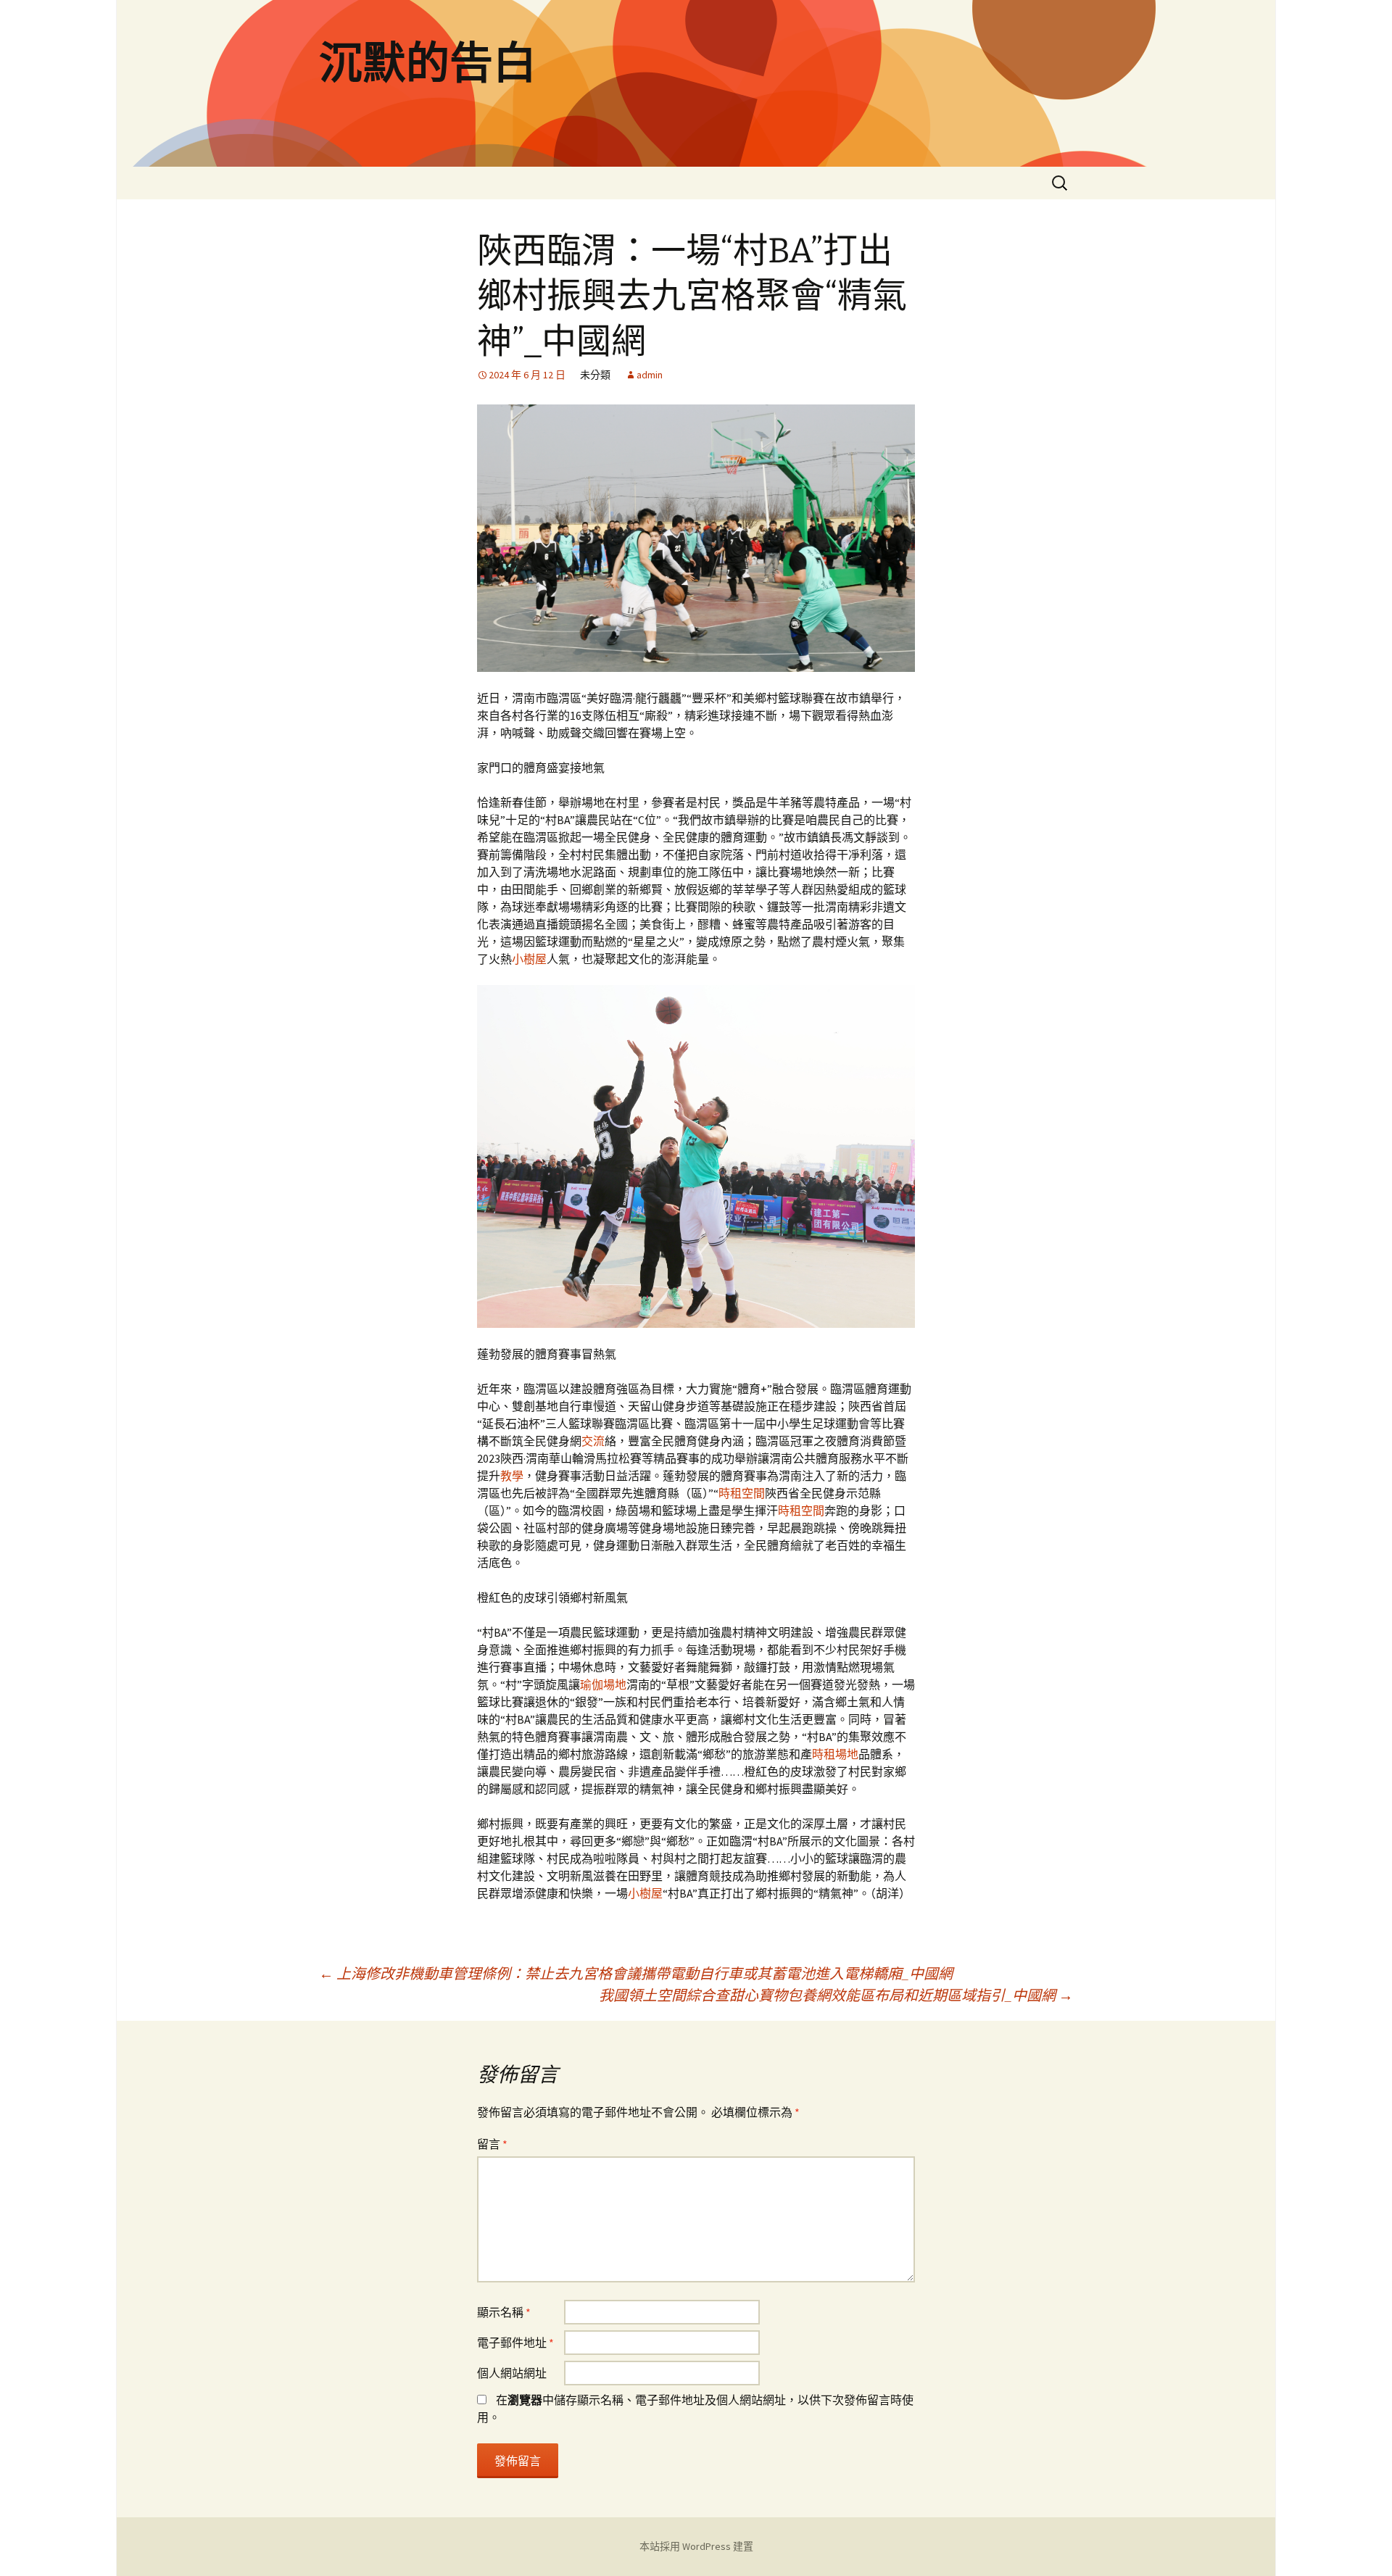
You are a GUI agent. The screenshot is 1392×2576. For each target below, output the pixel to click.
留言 (492, 2144)
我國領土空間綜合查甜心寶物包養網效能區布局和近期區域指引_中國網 (836, 1995)
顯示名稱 (504, 2312)
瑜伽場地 (603, 1684)
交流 (593, 1441)
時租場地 (835, 1754)
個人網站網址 (512, 2373)
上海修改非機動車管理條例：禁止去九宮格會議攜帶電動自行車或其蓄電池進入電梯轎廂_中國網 (636, 1973)
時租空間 (742, 1493)
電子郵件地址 (515, 2343)
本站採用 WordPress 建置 (696, 2546)
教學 (512, 1476)
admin (650, 375)
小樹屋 (529, 959)
